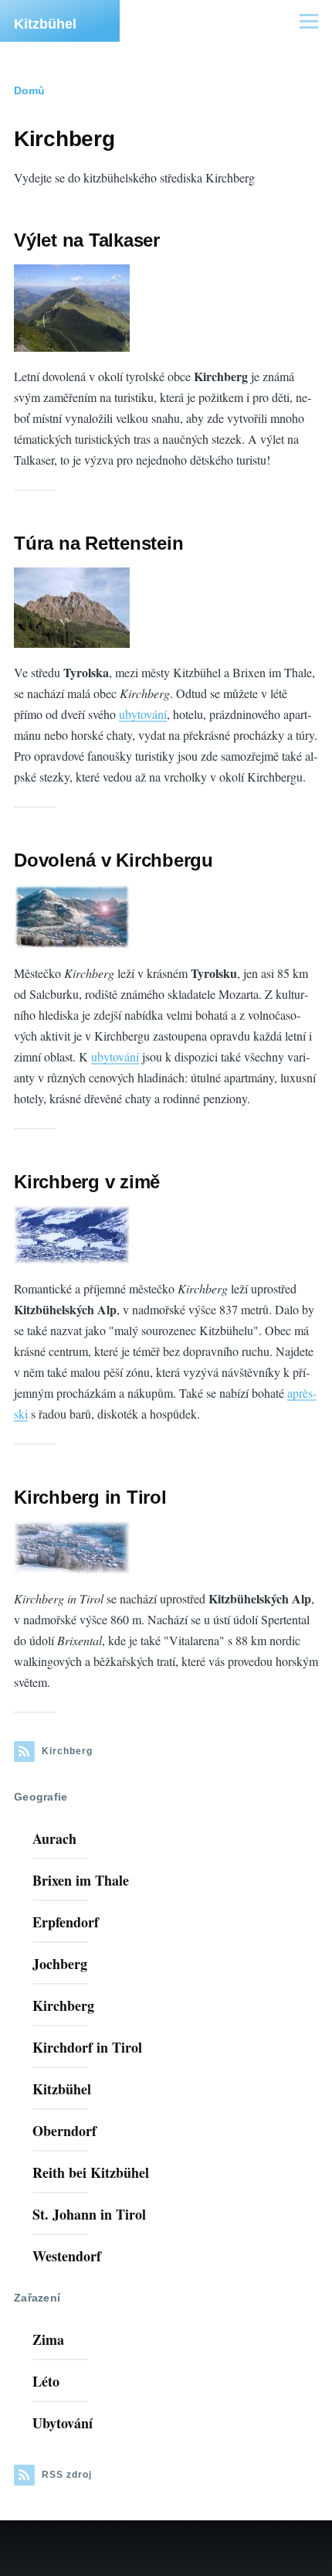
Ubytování (63, 2423)
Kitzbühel (45, 24)
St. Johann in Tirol (89, 2214)
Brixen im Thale (81, 1880)
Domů (29, 90)
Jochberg (60, 1964)
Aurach (54, 1838)
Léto (46, 2381)
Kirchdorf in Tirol (87, 2047)
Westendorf (67, 2256)
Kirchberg (63, 2005)
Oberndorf (64, 2131)
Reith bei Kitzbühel (91, 2172)
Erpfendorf (66, 1922)
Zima (48, 2339)
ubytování (143, 714)
